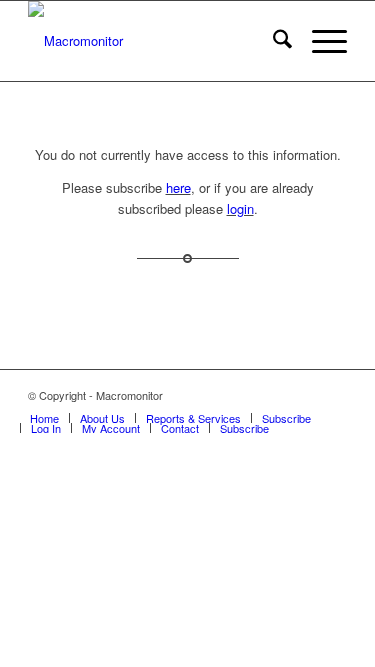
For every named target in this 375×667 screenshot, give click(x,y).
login (240, 208)
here (178, 187)
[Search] (272, 41)
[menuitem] (272, 41)
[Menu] (319, 41)
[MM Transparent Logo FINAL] (155, 41)
